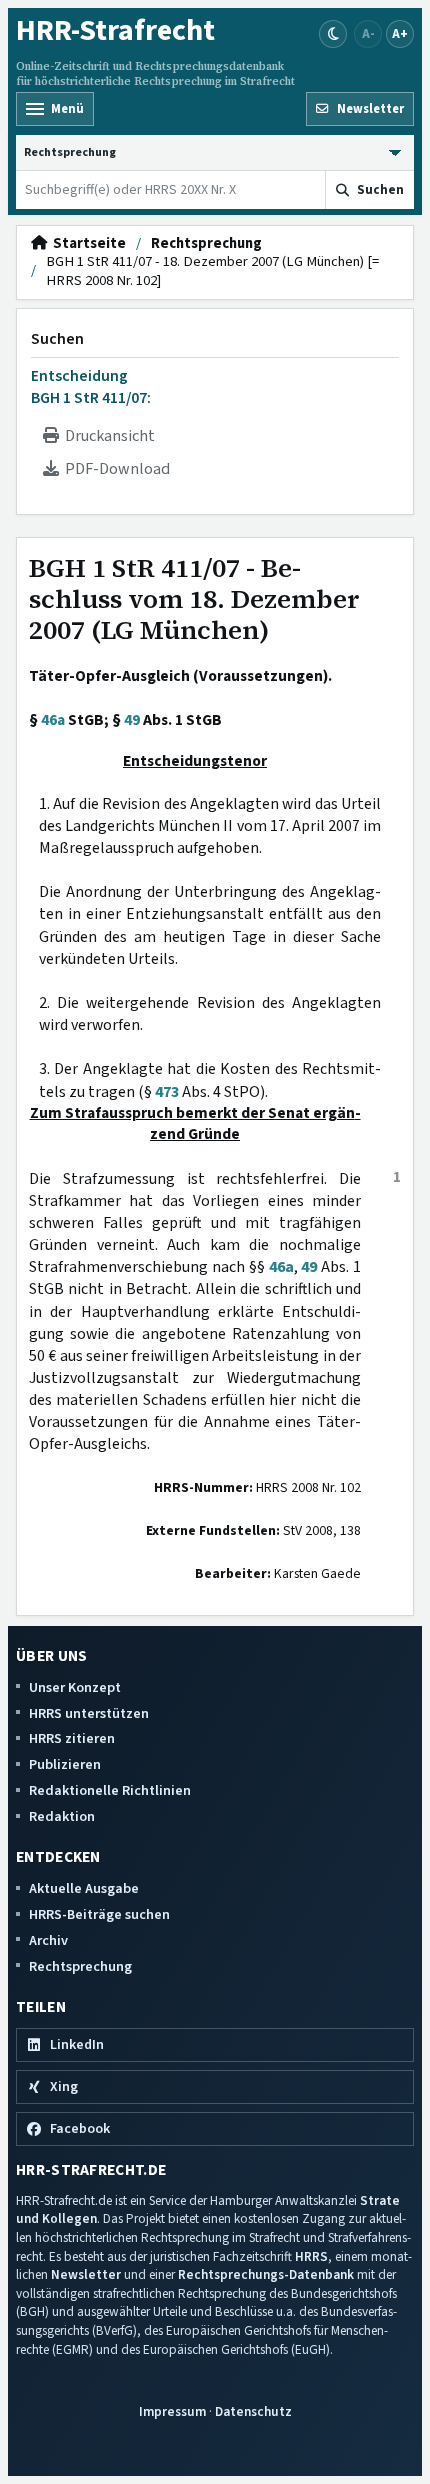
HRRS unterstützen (89, 1713)
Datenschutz (253, 2411)
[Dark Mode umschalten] (333, 34)
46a (53, 720)
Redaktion (62, 1816)
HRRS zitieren (72, 1738)
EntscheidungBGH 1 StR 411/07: (91, 387)
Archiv (48, 1940)
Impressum (172, 2411)
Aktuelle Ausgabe (84, 1888)
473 (167, 1092)
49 (132, 720)
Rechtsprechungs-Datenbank (266, 2274)
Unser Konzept (75, 1687)
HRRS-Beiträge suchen (99, 1914)
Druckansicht (107, 436)
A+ (400, 33)
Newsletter (86, 2274)
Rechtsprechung (206, 244)
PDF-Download (114, 469)
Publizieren (65, 1764)
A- (368, 33)
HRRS (311, 2256)
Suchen (57, 339)
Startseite (86, 244)
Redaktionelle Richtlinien (110, 1790)
